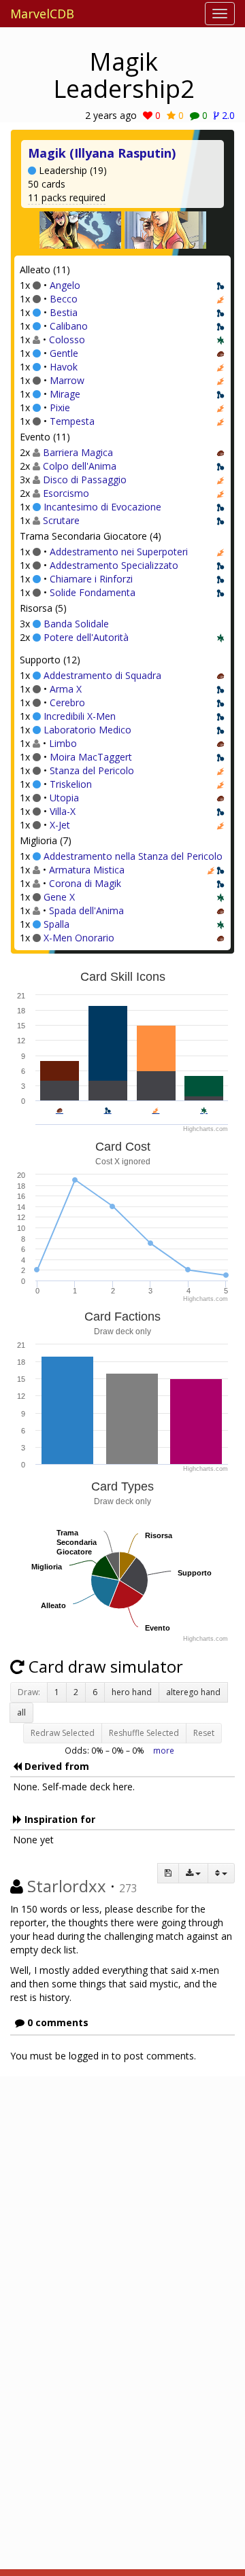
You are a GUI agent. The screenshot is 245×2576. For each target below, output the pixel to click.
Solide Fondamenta (93, 592)
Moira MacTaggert (91, 757)
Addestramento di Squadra (102, 675)
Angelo (65, 285)
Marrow (67, 380)
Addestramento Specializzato (114, 565)
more (164, 1750)
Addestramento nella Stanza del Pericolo (133, 856)
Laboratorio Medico (87, 730)
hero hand (132, 1692)
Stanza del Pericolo (92, 770)
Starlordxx (67, 1886)
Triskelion (71, 784)
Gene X (59, 897)
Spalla (56, 924)
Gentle (64, 353)
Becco (64, 299)
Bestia (64, 312)
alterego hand (193, 1692)
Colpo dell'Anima (80, 466)
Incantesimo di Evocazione (102, 507)
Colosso (67, 340)
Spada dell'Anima (86, 910)
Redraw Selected (63, 1733)
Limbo (63, 743)
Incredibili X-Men (80, 716)
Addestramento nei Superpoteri (119, 552)
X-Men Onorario (79, 938)
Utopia (64, 798)
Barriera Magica (78, 452)
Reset (204, 1733)
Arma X (66, 689)
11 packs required (67, 197)
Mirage (65, 394)
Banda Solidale (76, 624)
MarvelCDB (42, 14)
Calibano (69, 326)
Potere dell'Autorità (86, 637)
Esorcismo (66, 493)
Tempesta (72, 421)
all (21, 1712)
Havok (64, 367)
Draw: (29, 1692)
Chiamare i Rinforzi (91, 579)
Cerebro (67, 702)
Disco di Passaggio (85, 480)
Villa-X (63, 811)
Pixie (60, 407)
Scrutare (61, 520)
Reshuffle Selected (144, 1733)
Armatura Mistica (87, 870)
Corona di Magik (85, 883)
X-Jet (60, 825)
